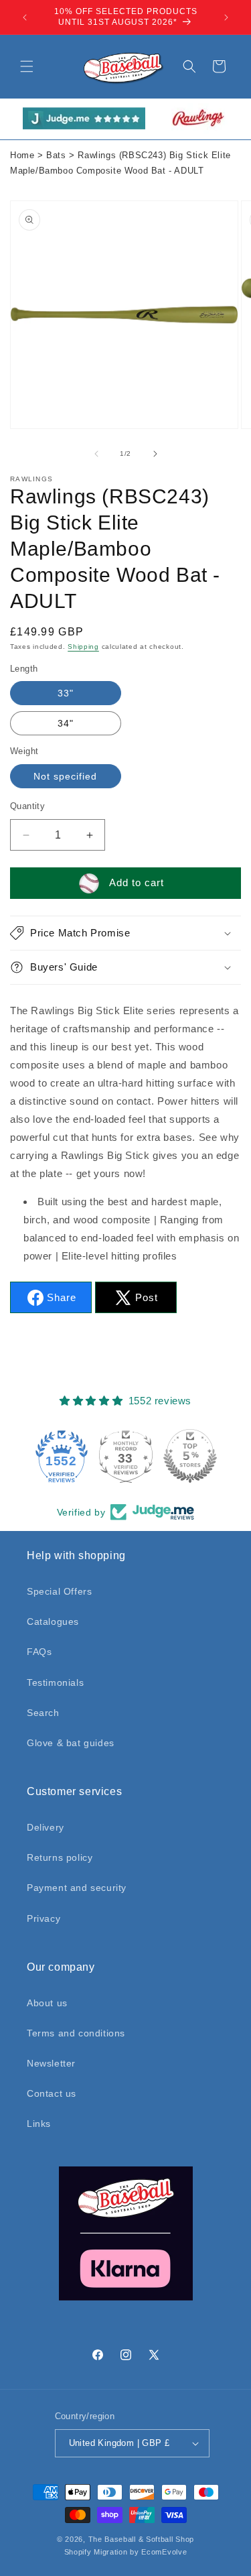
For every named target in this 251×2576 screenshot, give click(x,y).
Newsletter (51, 2063)
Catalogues (53, 1621)
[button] (27, 66)
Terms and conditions (76, 2033)
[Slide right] (155, 454)
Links (39, 2124)
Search (43, 1713)
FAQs (39, 1652)
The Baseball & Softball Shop (142, 2539)
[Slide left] (96, 454)
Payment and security (77, 1888)
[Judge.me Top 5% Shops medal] (190, 1456)
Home (22, 156)
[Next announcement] (226, 17)
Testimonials (55, 1682)
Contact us (52, 2093)
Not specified (65, 776)
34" (66, 723)
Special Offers (59, 1591)
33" (66, 693)
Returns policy (60, 1857)
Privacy (44, 1918)
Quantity (27, 806)
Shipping (83, 647)
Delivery (46, 1827)
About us (47, 2003)
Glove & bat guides (71, 1743)
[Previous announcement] (25, 17)
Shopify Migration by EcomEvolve (126, 2552)
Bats (56, 156)
